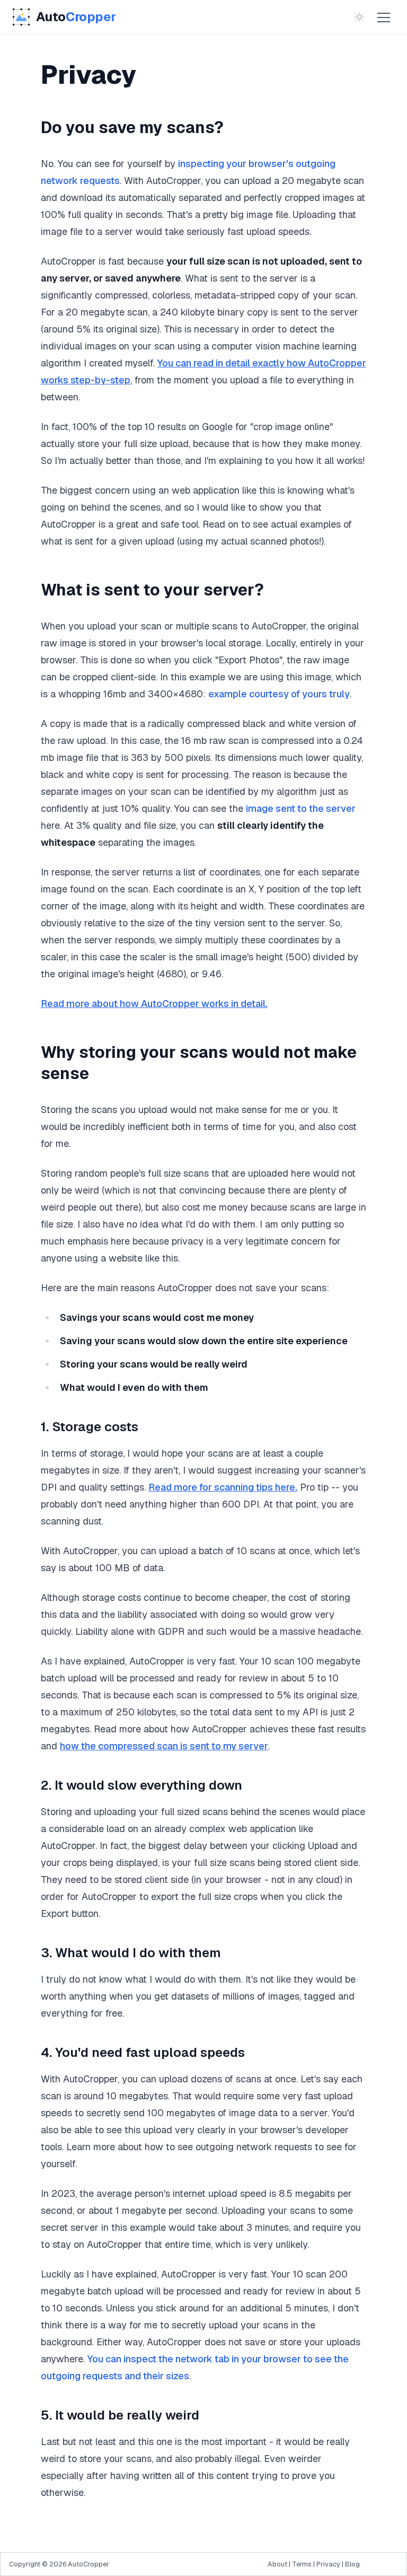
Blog (352, 2564)
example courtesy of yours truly (279, 694)
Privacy (328, 2564)
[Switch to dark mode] (359, 17)
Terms (302, 2564)
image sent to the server (301, 808)
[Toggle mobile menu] (384, 17)
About (277, 2564)
